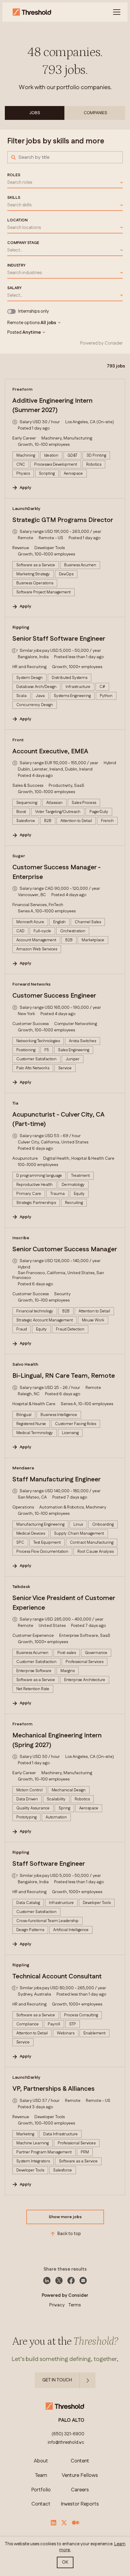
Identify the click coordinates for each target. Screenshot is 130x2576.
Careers (80, 2490)
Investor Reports (80, 2504)
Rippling (21, 627)
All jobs (48, 323)
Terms (75, 2305)
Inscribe (21, 1238)
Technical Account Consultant (57, 1977)
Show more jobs (65, 2217)
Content (80, 2461)
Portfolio (41, 2490)
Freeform (22, 389)
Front (18, 740)
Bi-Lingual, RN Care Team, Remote (64, 1376)
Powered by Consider (101, 343)
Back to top (69, 2234)
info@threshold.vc (66, 2443)
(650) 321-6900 (68, 2434)
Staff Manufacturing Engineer (57, 1480)
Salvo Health (25, 1365)
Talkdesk (21, 1587)
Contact (41, 2504)
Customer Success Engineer (54, 996)
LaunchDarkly (26, 509)
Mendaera (23, 1468)
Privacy (57, 2305)
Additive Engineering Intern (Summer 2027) (52, 406)
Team (41, 2476)
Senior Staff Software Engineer (59, 639)
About (41, 2461)
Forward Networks (31, 984)
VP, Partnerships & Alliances (54, 2089)
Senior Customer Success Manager (65, 1249)
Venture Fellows (80, 2476)
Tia (15, 1103)
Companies (96, 113)
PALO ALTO (71, 2420)
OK (65, 2562)
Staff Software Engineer (49, 1864)
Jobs (35, 113)
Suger (19, 856)
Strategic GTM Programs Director (63, 520)
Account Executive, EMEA (50, 752)
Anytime (32, 333)
